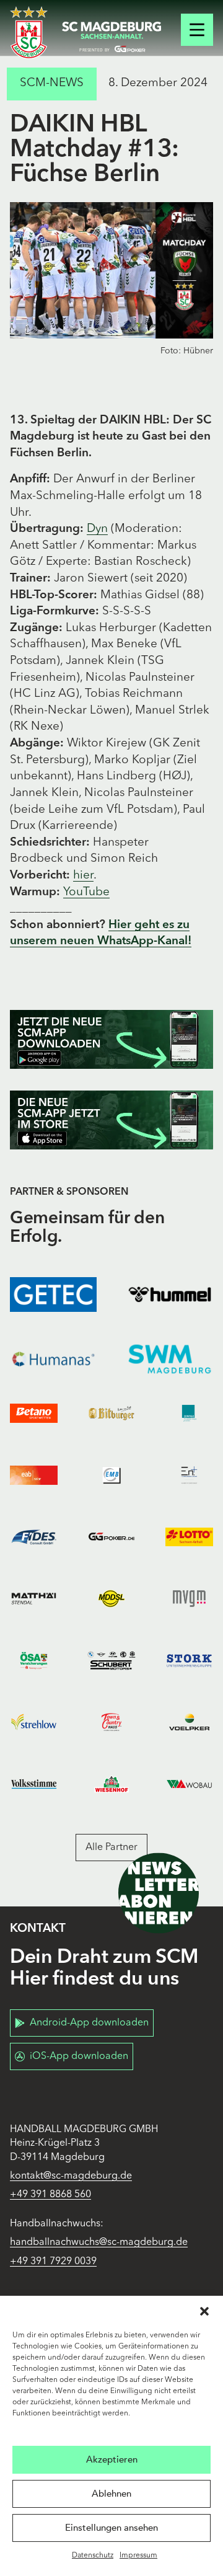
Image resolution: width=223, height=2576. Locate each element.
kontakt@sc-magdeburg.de (71, 2176)
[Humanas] (53, 1359)
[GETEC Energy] (53, 1295)
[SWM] (170, 1359)
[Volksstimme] (34, 1784)
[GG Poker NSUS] (111, 1537)
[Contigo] (189, 1414)
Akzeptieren (112, 2459)
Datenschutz (93, 2556)
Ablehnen (111, 2494)
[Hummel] (170, 1295)
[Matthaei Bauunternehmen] (34, 1599)
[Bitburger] (111, 1414)
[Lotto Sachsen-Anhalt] (189, 1537)
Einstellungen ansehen (111, 2528)
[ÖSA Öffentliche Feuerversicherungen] (34, 1660)
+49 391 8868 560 (50, 2195)
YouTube (86, 892)
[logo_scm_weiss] (29, 33)
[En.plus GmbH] (189, 1476)
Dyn (97, 529)
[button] (204, 2311)
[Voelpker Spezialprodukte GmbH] (189, 1722)
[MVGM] (189, 1599)
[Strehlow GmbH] (34, 1722)
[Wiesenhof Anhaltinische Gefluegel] (111, 1784)
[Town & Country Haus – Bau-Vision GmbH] (111, 1722)
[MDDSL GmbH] (111, 1599)
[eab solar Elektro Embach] (34, 1476)
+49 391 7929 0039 (53, 2262)
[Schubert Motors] (111, 1660)
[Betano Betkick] (34, 1414)
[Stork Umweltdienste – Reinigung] (189, 1660)
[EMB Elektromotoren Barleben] (111, 1476)
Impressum (138, 2556)
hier (83, 876)
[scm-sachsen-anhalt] (111, 37)
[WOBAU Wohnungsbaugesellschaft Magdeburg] (189, 1784)
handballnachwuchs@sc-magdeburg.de (99, 2242)
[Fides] (34, 1537)
